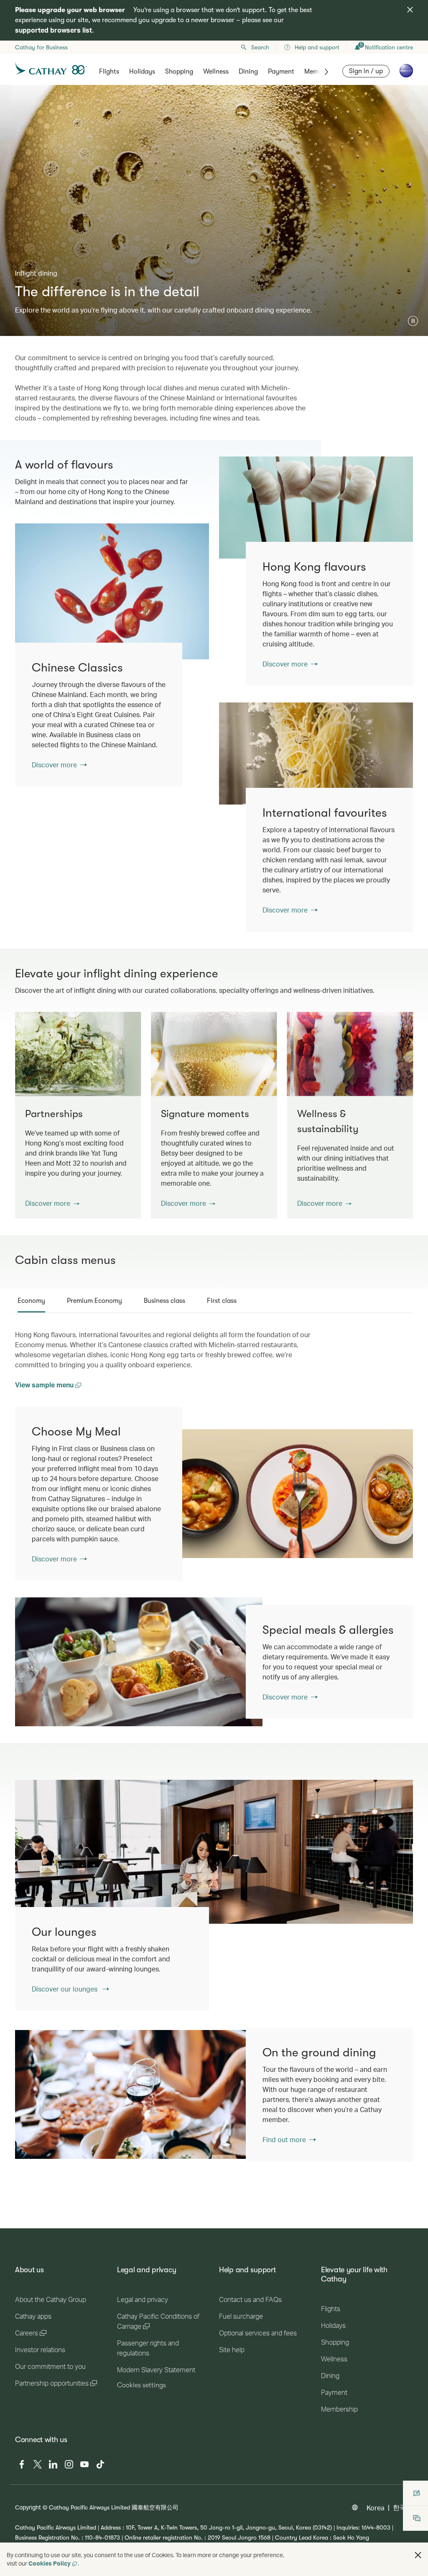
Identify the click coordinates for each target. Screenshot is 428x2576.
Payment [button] (281, 72)
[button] (413, 321)
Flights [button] (109, 72)
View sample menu (45, 1385)
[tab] (31, 1301)
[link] (316, 508)
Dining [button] (248, 72)
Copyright (28, 2507)
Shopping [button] (179, 72)
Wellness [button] (216, 72)
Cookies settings (141, 2385)
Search (260, 47)
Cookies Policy (50, 2563)
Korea (376, 2508)
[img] (410, 10)
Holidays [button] (142, 72)
